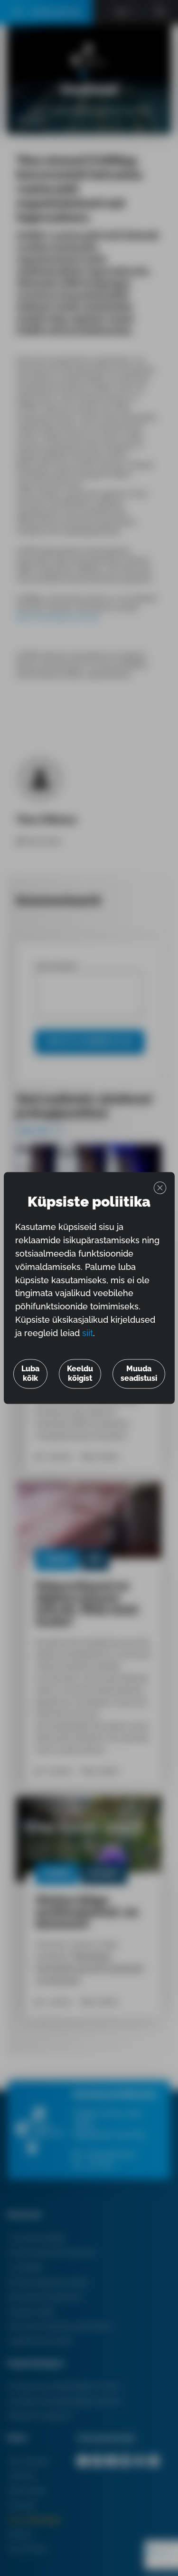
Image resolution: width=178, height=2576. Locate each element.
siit (88, 1333)
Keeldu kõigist (80, 1374)
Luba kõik (30, 1374)
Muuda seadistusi (139, 1374)
